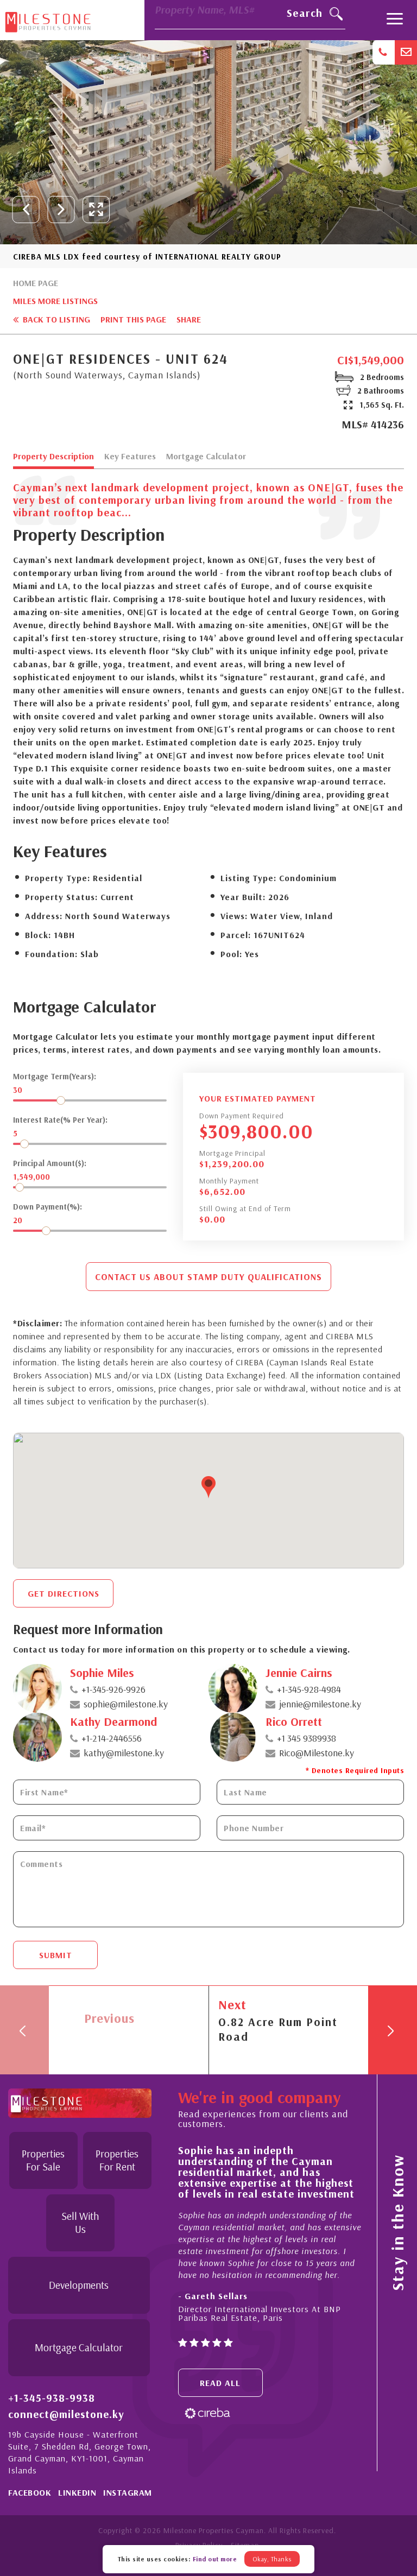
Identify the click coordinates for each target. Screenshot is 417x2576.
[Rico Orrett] (233, 1737)
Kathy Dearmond (113, 1721)
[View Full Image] (96, 210)
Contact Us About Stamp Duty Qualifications (208, 1277)
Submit (56, 1955)
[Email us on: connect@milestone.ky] (406, 52)
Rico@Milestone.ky (317, 1753)
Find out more (215, 2559)
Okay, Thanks (272, 2559)
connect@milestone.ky (66, 2414)
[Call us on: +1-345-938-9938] (384, 52)
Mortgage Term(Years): (55, 1076)
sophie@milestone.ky (126, 1704)
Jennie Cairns (299, 1673)
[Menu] (395, 20)
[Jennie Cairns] (233, 1688)
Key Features (130, 457)
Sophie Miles (102, 1673)
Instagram (128, 2492)
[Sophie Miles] (37, 1688)
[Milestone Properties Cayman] (48, 20)
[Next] (393, 2030)
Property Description (53, 457)
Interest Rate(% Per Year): (60, 1120)
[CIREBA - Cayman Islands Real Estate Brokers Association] (207, 2412)
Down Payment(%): (48, 1207)
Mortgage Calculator (206, 457)
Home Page (36, 283)
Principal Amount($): (50, 1163)
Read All (220, 2383)
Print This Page (133, 319)
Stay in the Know (397, 2223)
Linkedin (77, 2492)
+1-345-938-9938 (52, 2398)
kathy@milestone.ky (124, 1753)
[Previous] (24, 2030)
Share (189, 319)
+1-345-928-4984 (309, 1689)
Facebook (30, 2492)
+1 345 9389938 (307, 1738)
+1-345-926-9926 (113, 1689)
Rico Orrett (294, 1721)
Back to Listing (55, 319)
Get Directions (64, 1593)
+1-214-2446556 (112, 1738)
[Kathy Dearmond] (37, 1737)
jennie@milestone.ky (320, 1704)
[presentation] (26, 210)
